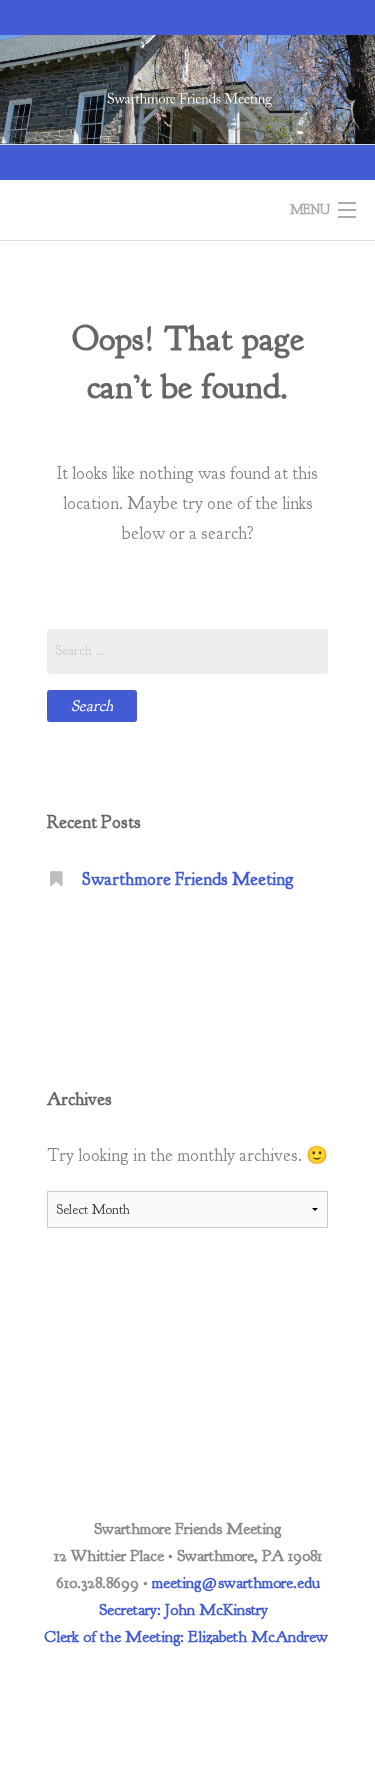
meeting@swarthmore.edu (236, 1583)
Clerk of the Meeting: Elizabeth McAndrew (186, 1637)
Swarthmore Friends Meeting (188, 879)
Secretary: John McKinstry (183, 1610)
